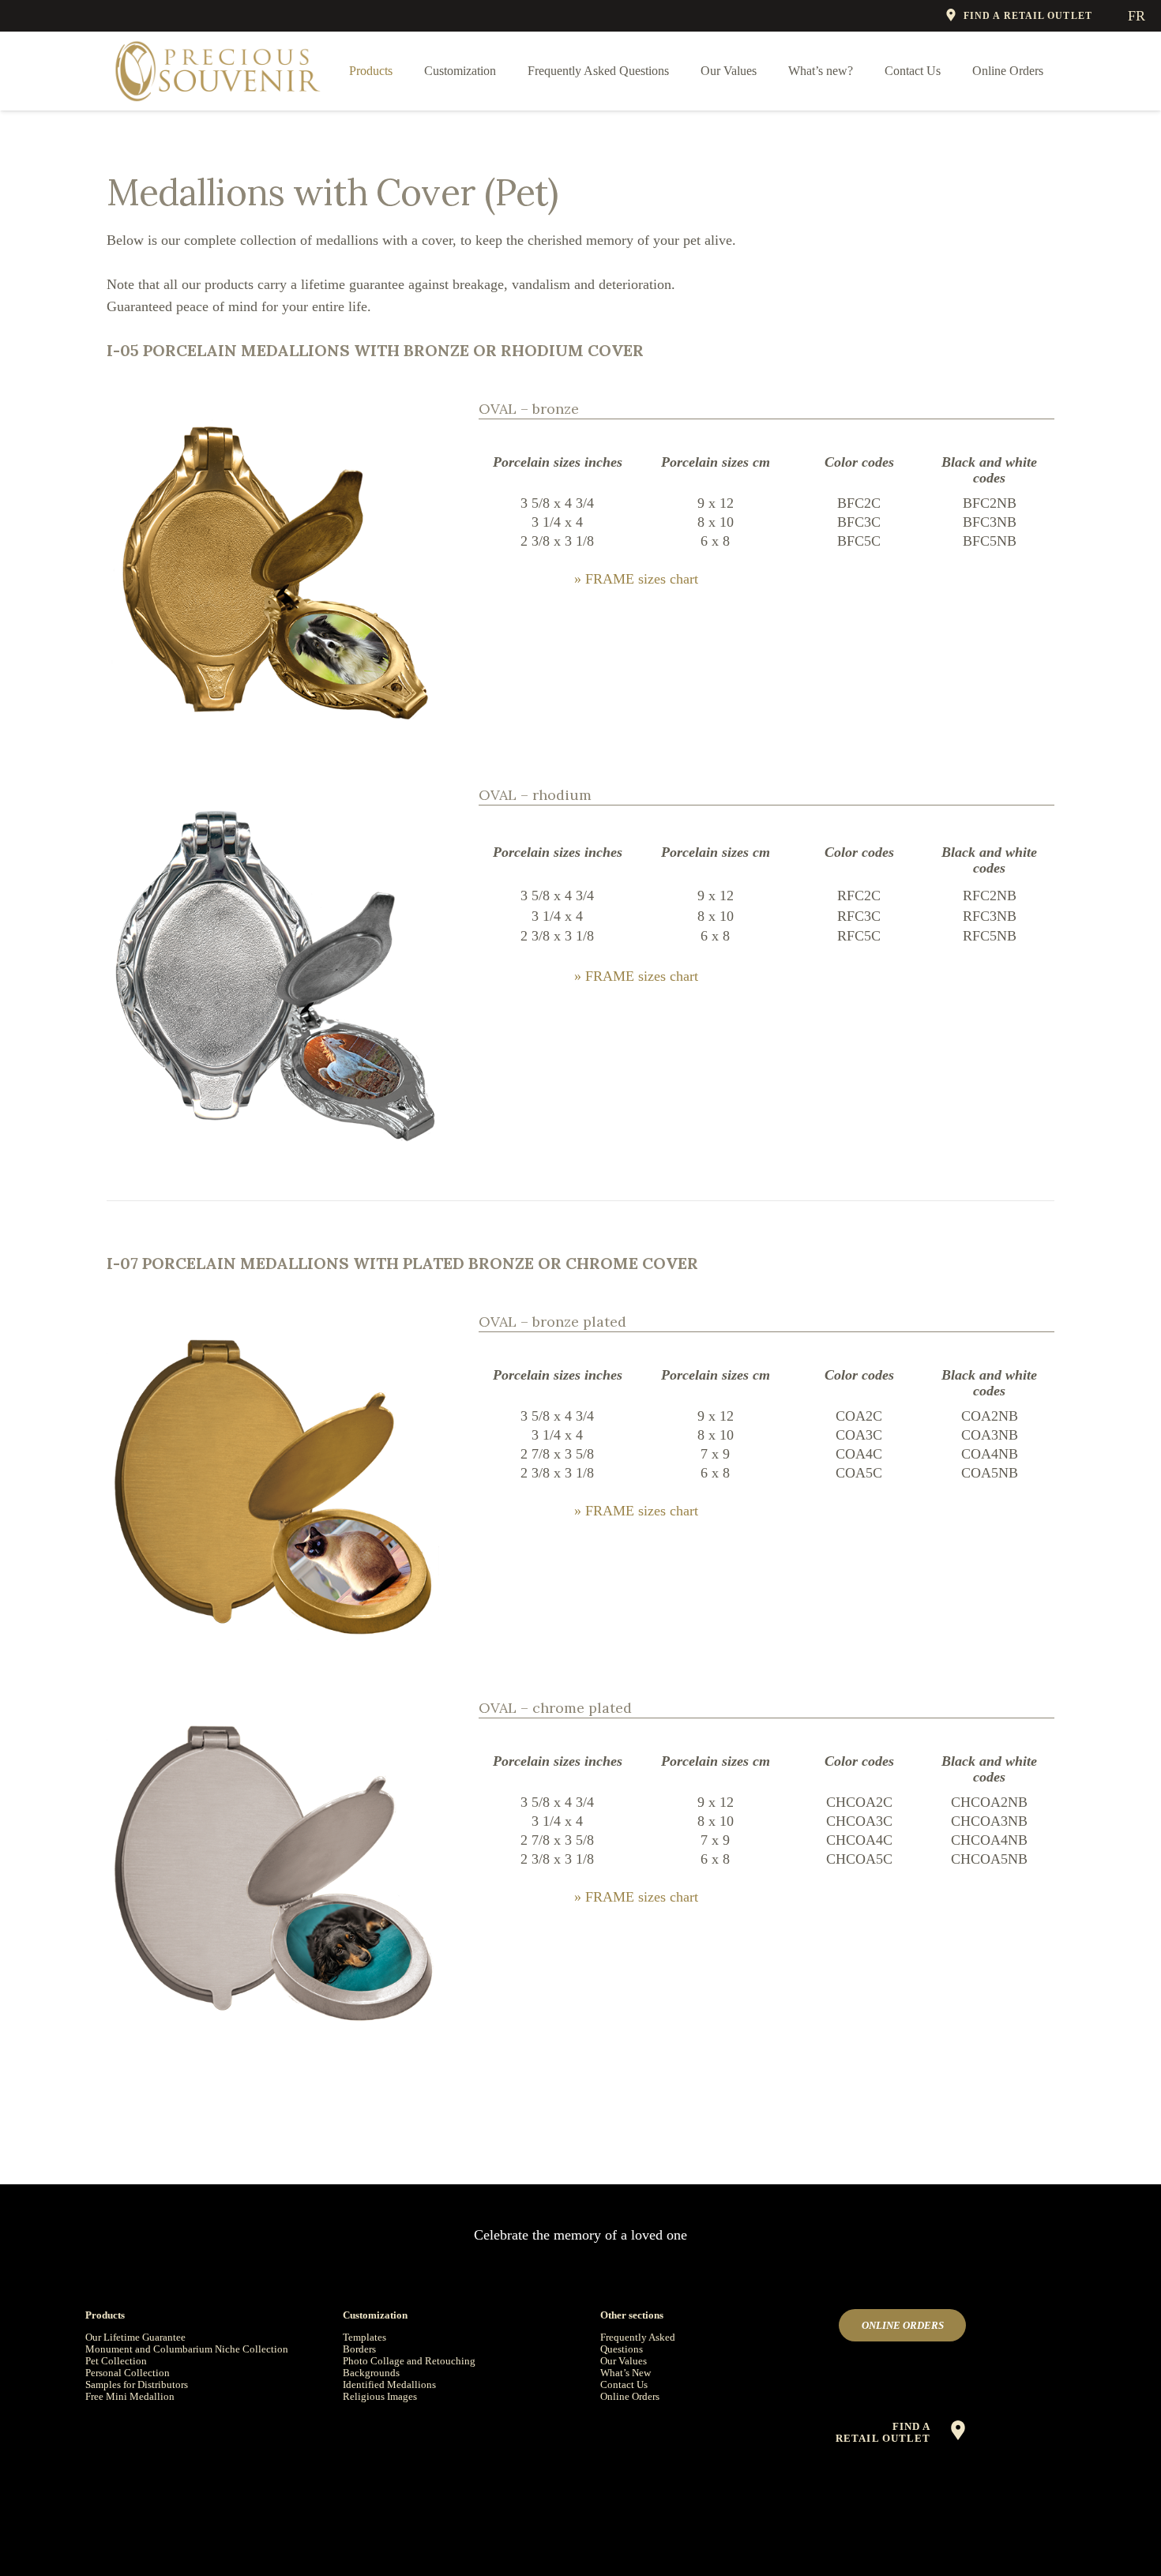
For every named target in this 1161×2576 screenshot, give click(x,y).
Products (105, 2315)
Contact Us (624, 2384)
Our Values (624, 2361)
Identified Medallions (389, 2384)
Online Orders (630, 2396)
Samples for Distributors (137, 2384)
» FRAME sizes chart (636, 579)
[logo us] (218, 71)
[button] (404, 71)
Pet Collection (116, 2361)
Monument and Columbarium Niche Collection (187, 2349)
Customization (375, 2315)
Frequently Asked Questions (638, 2343)
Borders (359, 2349)
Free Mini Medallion (130, 2396)
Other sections (632, 2315)
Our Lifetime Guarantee (135, 2337)
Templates (364, 2337)
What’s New (626, 2373)
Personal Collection (128, 2373)
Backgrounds (371, 2373)
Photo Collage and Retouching (409, 2361)
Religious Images (380, 2396)
